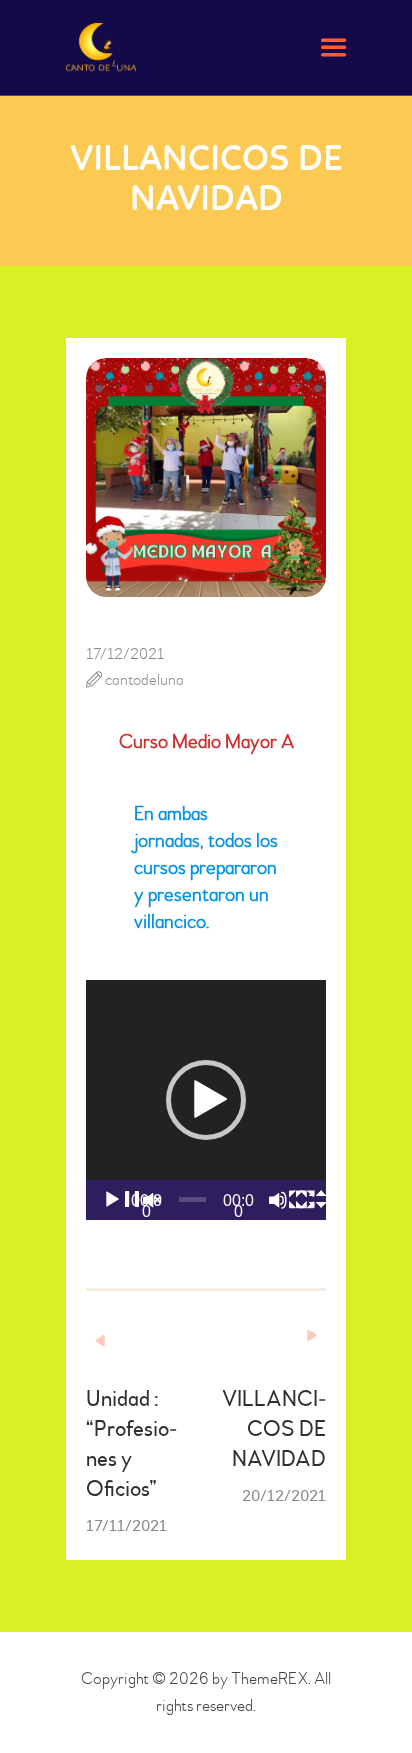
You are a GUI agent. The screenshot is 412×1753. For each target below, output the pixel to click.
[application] (206, 1100)
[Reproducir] (132, 1209)
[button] (206, 1100)
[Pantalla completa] (325, 1209)
